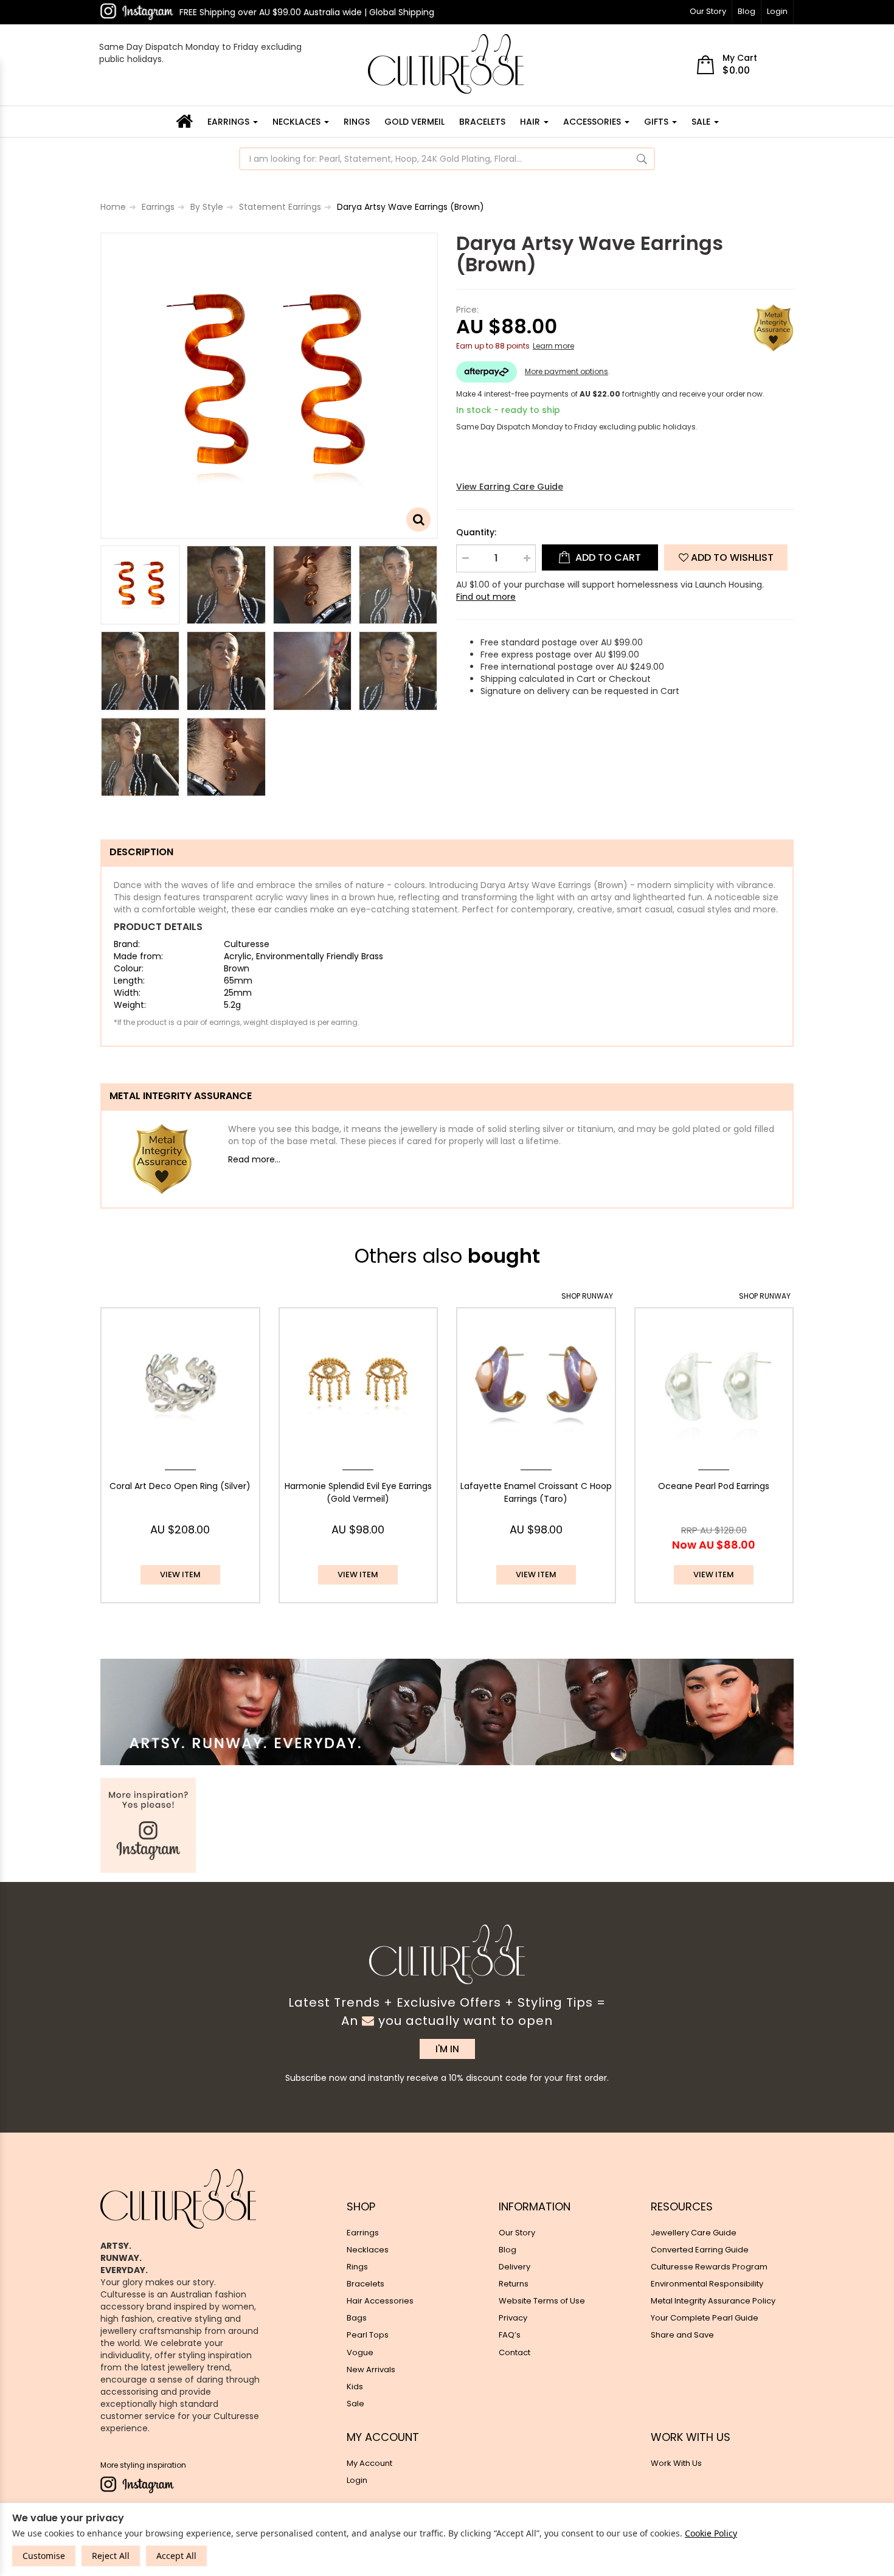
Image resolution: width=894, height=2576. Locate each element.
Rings (357, 122)
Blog (747, 11)
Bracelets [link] (366, 2284)
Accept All (176, 2556)
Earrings (230, 122)
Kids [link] (355, 2387)
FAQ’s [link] (510, 2335)
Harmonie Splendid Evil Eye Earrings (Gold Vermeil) (358, 1493)
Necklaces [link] (368, 2250)
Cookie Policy (711, 2533)
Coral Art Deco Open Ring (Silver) (180, 1486)
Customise (44, 2556)
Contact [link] (515, 2352)
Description (141, 852)
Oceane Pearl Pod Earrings (714, 1486)
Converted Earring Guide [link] (700, 2250)
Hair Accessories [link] (380, 2301)
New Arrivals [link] (371, 2369)
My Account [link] (369, 2463)
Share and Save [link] (682, 2335)
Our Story (708, 11)
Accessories (593, 122)
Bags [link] (357, 2318)
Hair (531, 122)
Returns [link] (514, 2284)
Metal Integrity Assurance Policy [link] (713, 2301)
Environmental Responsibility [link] (707, 2284)
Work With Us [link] (676, 2463)
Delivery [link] (515, 2267)
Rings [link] (357, 2267)
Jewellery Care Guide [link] (694, 2233)
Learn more (553, 346)
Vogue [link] (360, 2352)
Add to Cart (607, 557)
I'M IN (447, 2049)
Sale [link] (355, 2404)
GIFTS (657, 122)
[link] (137, 12)
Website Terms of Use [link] (542, 2301)
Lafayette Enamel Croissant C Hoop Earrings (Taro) (536, 1493)
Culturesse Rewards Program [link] (709, 2267)
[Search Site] (642, 159)
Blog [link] (508, 2250)
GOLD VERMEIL (414, 122)
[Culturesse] (446, 64)
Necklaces (298, 122)
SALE (702, 122)
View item (180, 1574)
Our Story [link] (517, 2233)
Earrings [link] (363, 2233)
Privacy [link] (513, 2318)
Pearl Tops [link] (368, 2335)
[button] (726, 557)
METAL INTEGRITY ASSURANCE (181, 1096)
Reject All (111, 2556)
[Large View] (140, 585)
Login (777, 11)
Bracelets (482, 122)
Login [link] (357, 2480)
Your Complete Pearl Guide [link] (705, 2318)
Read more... (254, 1159)
